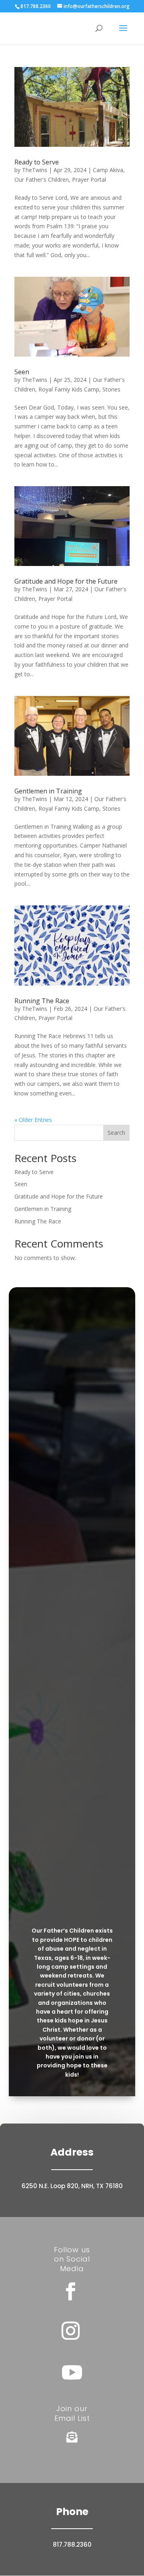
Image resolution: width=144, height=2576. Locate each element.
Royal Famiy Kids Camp (69, 389)
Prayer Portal (89, 180)
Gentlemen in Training (48, 791)
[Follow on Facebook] (70, 2292)
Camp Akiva (108, 170)
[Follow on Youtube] (72, 2372)
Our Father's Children (42, 180)
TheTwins (35, 170)
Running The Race (42, 1001)
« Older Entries (33, 1120)
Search (116, 1133)
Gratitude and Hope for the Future (66, 581)
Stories (111, 389)
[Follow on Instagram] (70, 2331)
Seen (22, 372)
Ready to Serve (37, 162)
